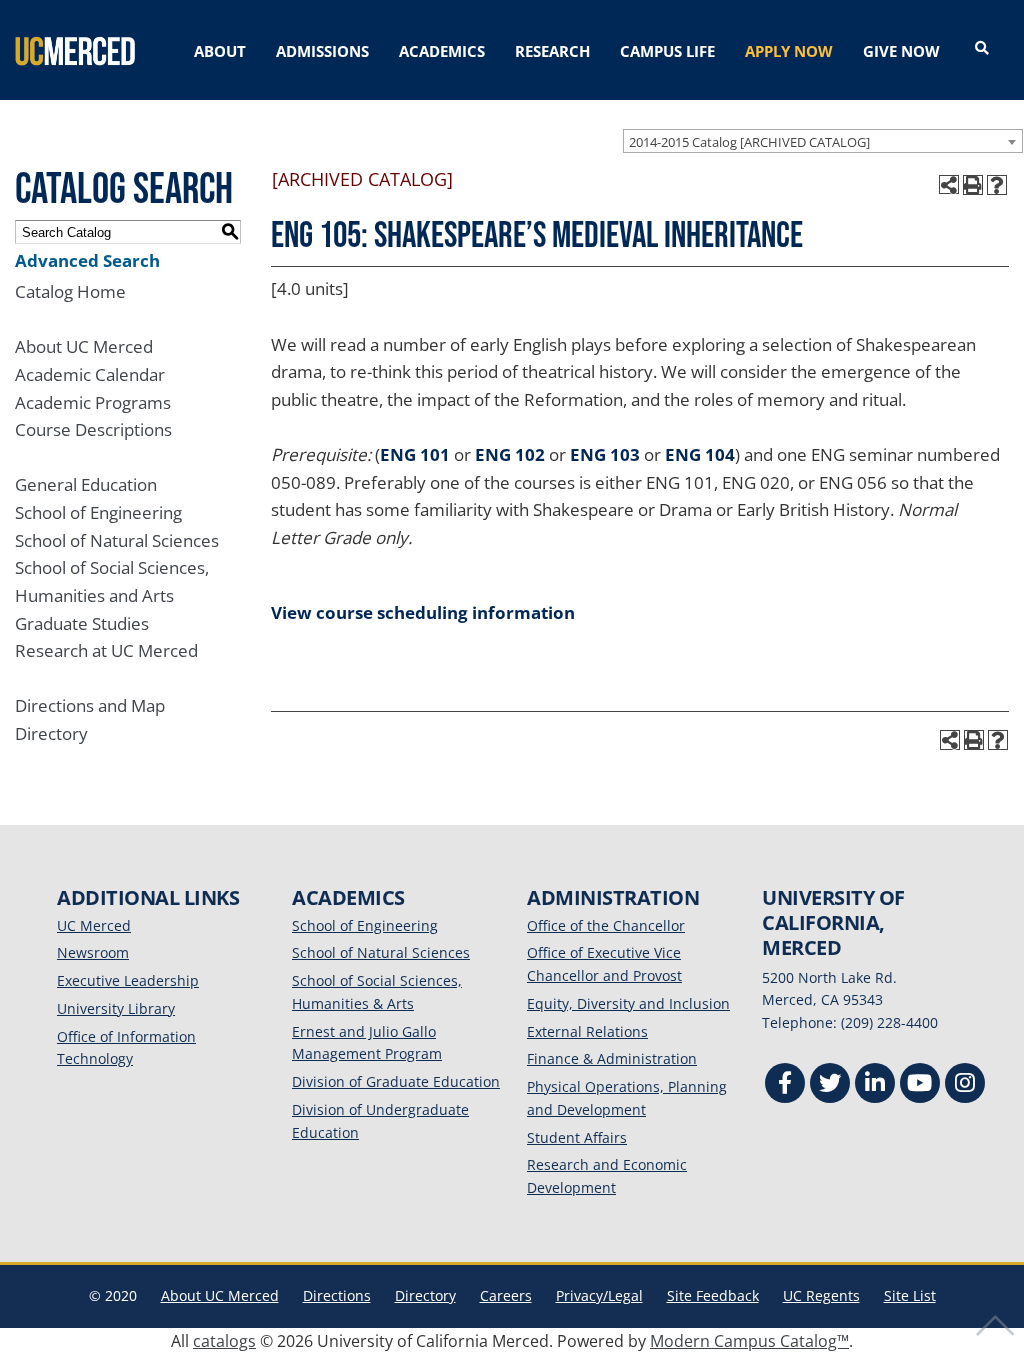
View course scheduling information (423, 612)
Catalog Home (70, 291)
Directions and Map (90, 705)
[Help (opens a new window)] (997, 185)
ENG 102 (510, 454)
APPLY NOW (789, 51)
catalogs (224, 1341)
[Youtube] (920, 1085)
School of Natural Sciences (117, 540)
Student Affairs (577, 1137)
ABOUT (220, 51)
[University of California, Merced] (75, 50)
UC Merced (94, 925)
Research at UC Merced (106, 650)
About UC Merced (84, 346)
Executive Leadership (128, 980)
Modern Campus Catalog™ (749, 1341)
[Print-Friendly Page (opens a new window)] (973, 185)
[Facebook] (785, 1085)
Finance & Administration (612, 1058)
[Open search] (982, 49)
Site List (910, 1295)
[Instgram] (965, 1085)
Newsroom (93, 952)
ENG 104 (700, 454)
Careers (506, 1295)
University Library (116, 1008)
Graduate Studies (82, 623)
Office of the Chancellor (606, 925)
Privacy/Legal (599, 1295)
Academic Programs (93, 402)
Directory (51, 733)
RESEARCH (552, 51)
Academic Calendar (90, 374)
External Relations (587, 1031)
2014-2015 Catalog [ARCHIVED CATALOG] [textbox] (749, 142)
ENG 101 (415, 454)
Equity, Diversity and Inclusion (628, 1003)
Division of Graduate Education (396, 1081)
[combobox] (823, 141)
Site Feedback (713, 1295)
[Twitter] (830, 1085)
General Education (86, 484)
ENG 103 (605, 454)
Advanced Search (87, 260)
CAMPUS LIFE (667, 51)
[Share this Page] (949, 185)
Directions (337, 1295)
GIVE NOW (901, 51)
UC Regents (821, 1295)
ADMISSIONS (322, 51)
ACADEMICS (442, 51)
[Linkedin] (875, 1085)
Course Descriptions (93, 429)
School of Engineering (98, 512)
